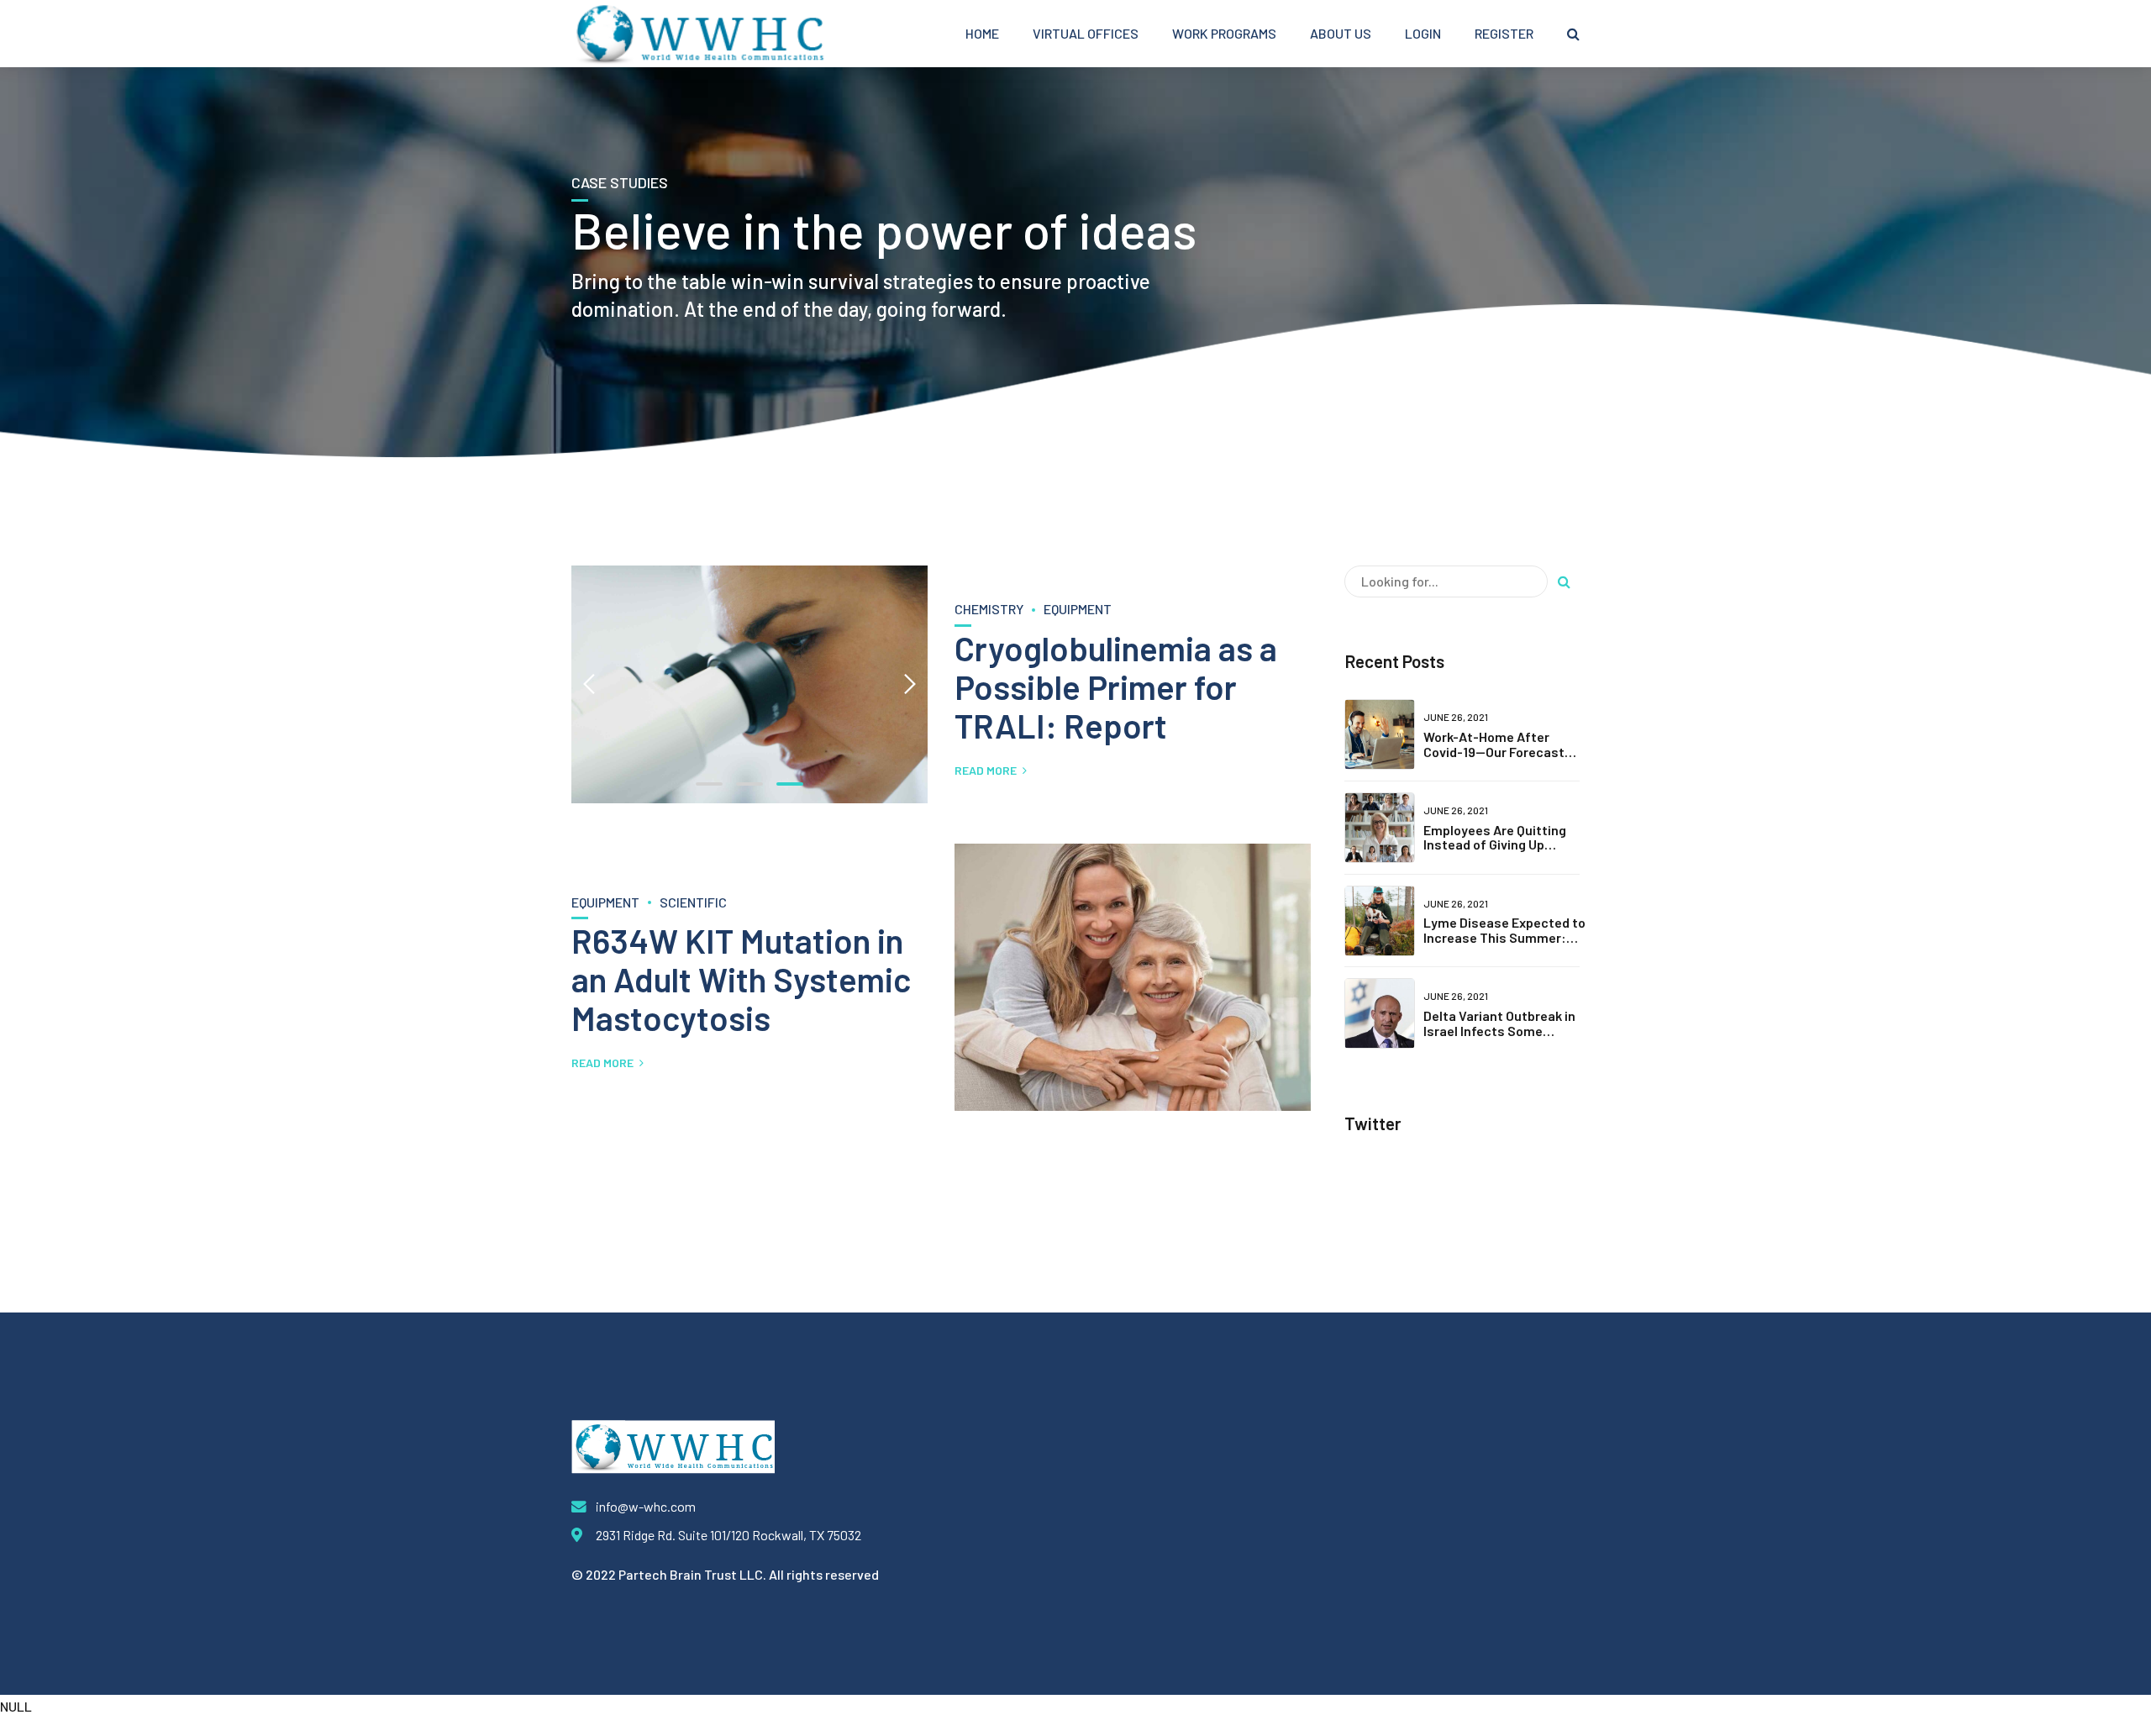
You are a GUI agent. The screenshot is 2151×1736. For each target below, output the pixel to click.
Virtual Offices (1086, 33)
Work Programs (1224, 33)
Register (1504, 33)
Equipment (1078, 609)
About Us (1341, 33)
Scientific (693, 902)
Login (1423, 33)
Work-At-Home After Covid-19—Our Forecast (1494, 744)
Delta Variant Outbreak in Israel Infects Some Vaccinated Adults (1499, 1030)
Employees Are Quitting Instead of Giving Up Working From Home (1495, 844)
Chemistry (989, 609)
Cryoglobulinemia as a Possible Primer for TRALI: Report (1116, 687)
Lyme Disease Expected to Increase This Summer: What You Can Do (1504, 937)
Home (982, 33)
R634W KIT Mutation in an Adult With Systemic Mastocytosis (741, 979)
